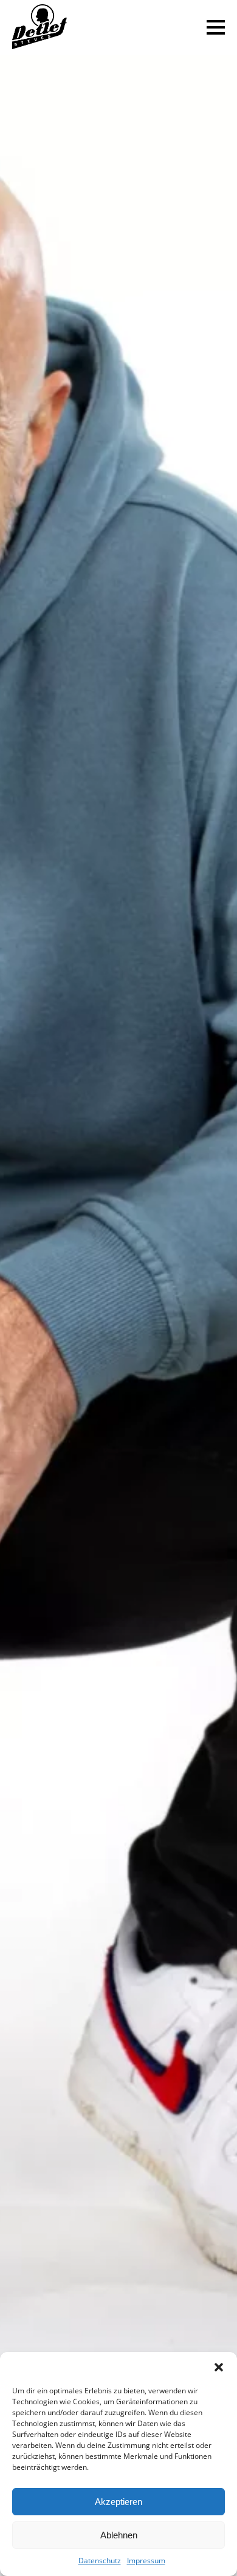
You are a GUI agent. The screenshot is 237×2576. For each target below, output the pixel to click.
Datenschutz (100, 2561)
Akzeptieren (118, 2502)
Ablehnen (119, 2535)
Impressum (146, 2561)
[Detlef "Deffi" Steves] (39, 28)
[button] (219, 2367)
